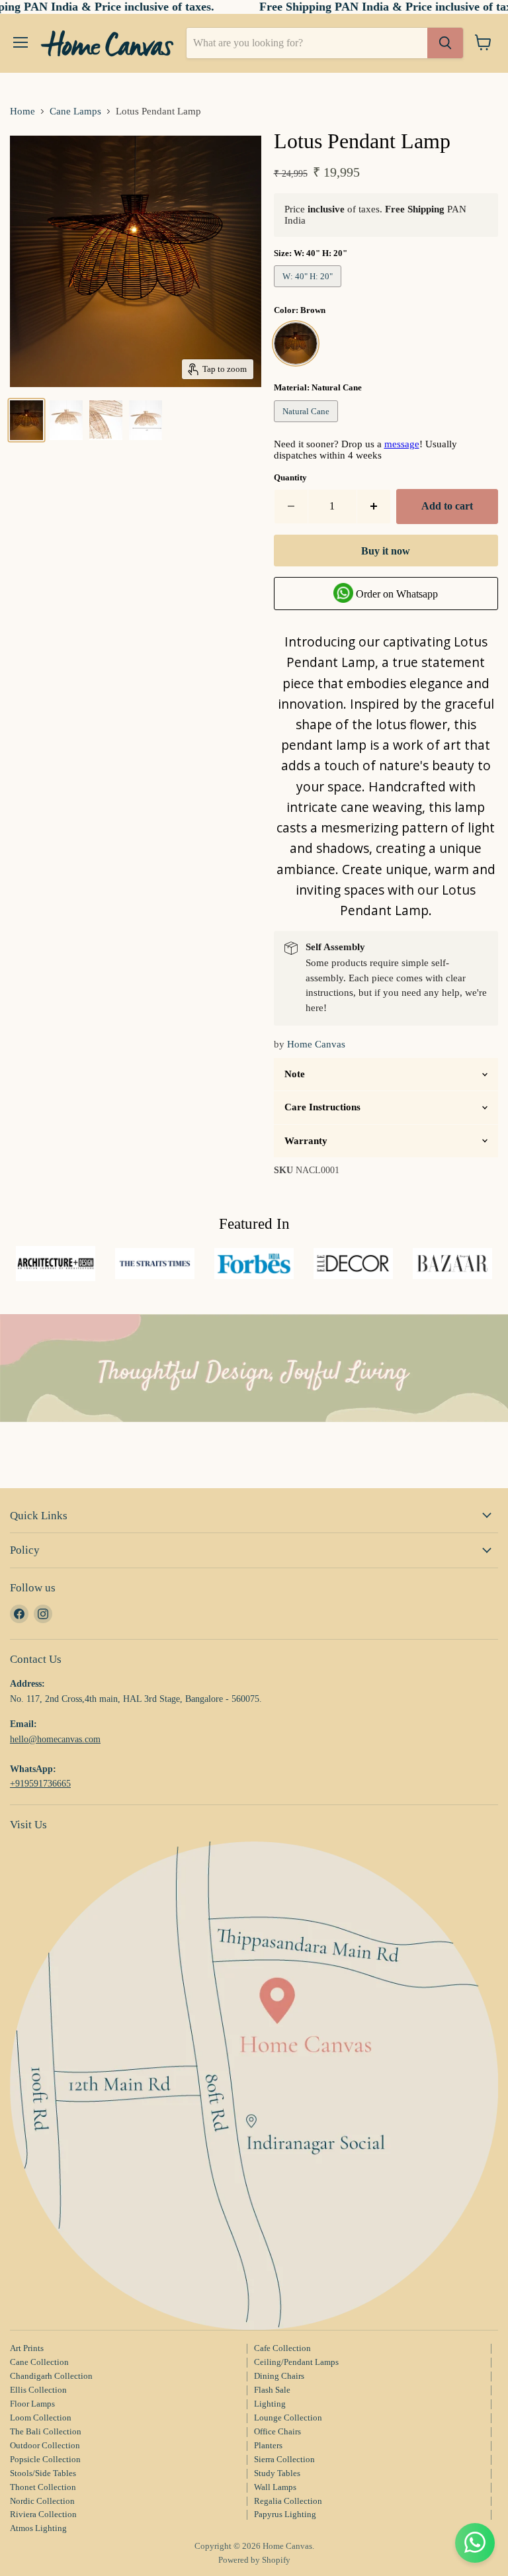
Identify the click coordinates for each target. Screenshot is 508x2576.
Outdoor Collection (45, 2445)
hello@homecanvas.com (55, 1739)
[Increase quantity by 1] (374, 506)
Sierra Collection (284, 2459)
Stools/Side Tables (43, 2473)
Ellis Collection (38, 2390)
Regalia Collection (288, 2501)
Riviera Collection (43, 2514)
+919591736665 (40, 1783)
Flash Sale (272, 2390)
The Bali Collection (46, 2431)
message (402, 444)
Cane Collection (39, 2362)
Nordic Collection (42, 2501)
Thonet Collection (43, 2487)
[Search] (445, 43)
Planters (268, 2445)
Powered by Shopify (254, 2560)
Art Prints (27, 2348)
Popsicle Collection (45, 2459)
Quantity (290, 477)
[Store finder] (254, 2086)
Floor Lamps (32, 2404)
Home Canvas (316, 1044)
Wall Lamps (275, 2487)
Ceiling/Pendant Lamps (296, 2362)
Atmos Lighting (38, 2528)
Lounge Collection (288, 2418)
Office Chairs (277, 2431)
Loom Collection (41, 2418)
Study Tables (277, 2473)
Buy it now (386, 551)
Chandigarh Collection (51, 2376)
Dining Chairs (279, 2376)
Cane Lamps (75, 111)
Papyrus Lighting (285, 2514)
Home (22, 111)
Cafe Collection (282, 2348)
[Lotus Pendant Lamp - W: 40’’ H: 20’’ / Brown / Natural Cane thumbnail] (26, 420)
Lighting (270, 2404)
